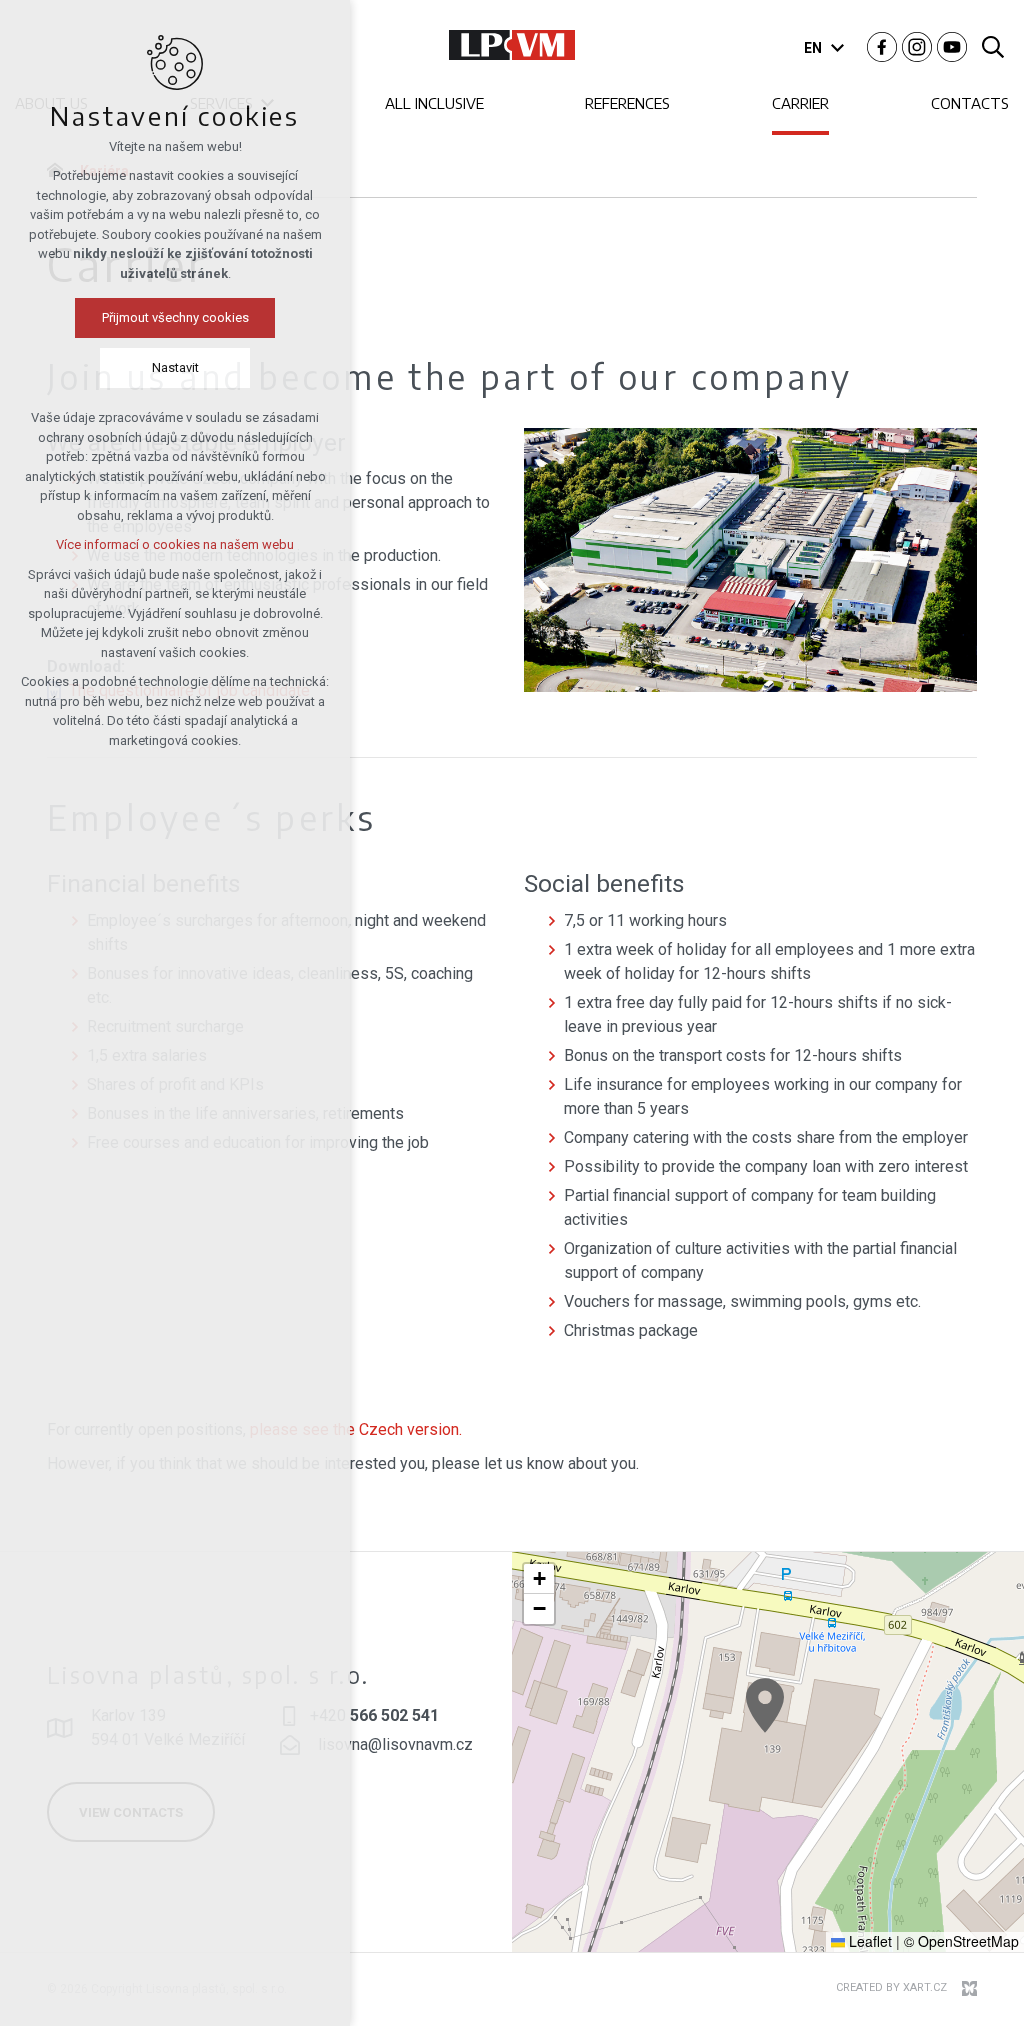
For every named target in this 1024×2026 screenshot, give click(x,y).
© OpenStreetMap (961, 1941)
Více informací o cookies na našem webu (175, 544)
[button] (765, 1705)
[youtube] (952, 46)
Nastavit (175, 367)
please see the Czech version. (356, 1429)
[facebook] (882, 46)
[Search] (993, 45)
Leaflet (868, 1941)
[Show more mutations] (837, 48)
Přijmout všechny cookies (175, 317)
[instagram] (917, 46)
